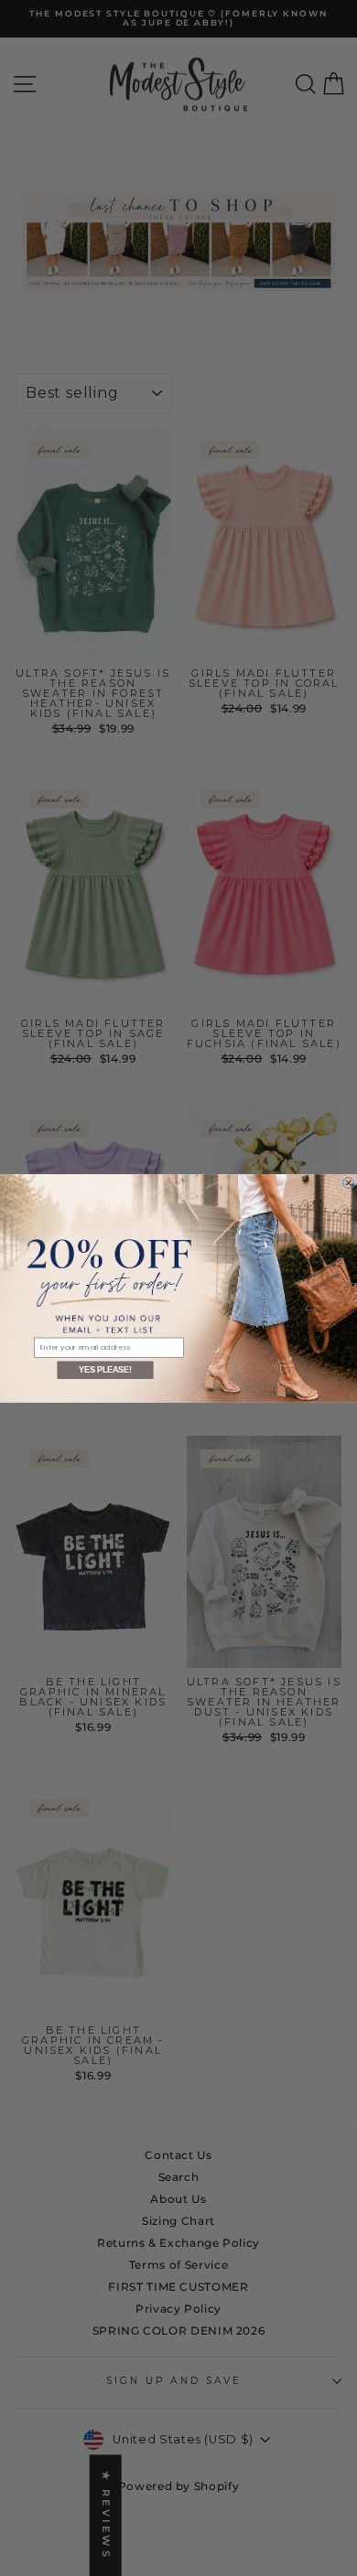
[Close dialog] (348, 1182)
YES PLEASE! (105, 1370)
